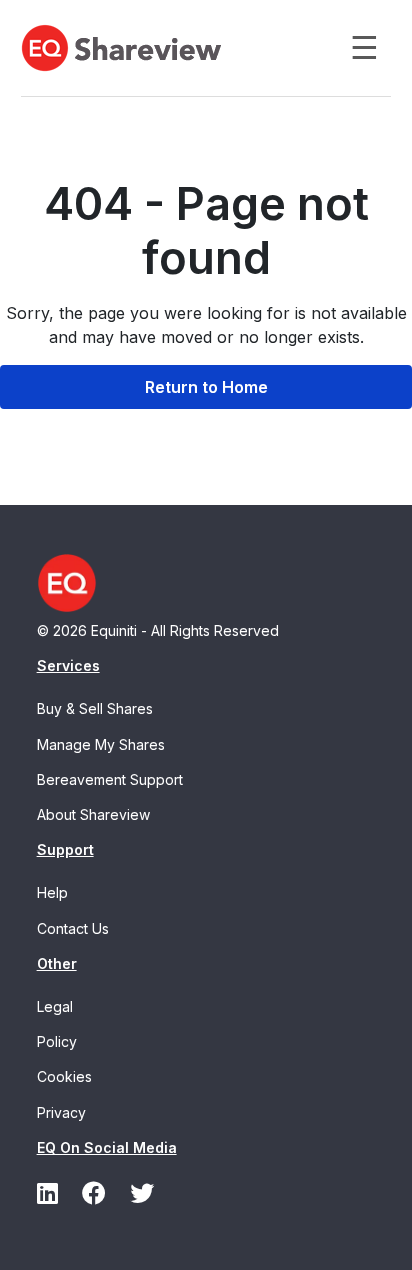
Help (52, 892)
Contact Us (73, 928)
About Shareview (93, 814)
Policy (57, 1041)
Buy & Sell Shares (95, 708)
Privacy (61, 1112)
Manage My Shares (101, 744)
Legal (55, 1006)
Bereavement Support (110, 779)
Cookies (64, 1076)
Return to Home (206, 387)
